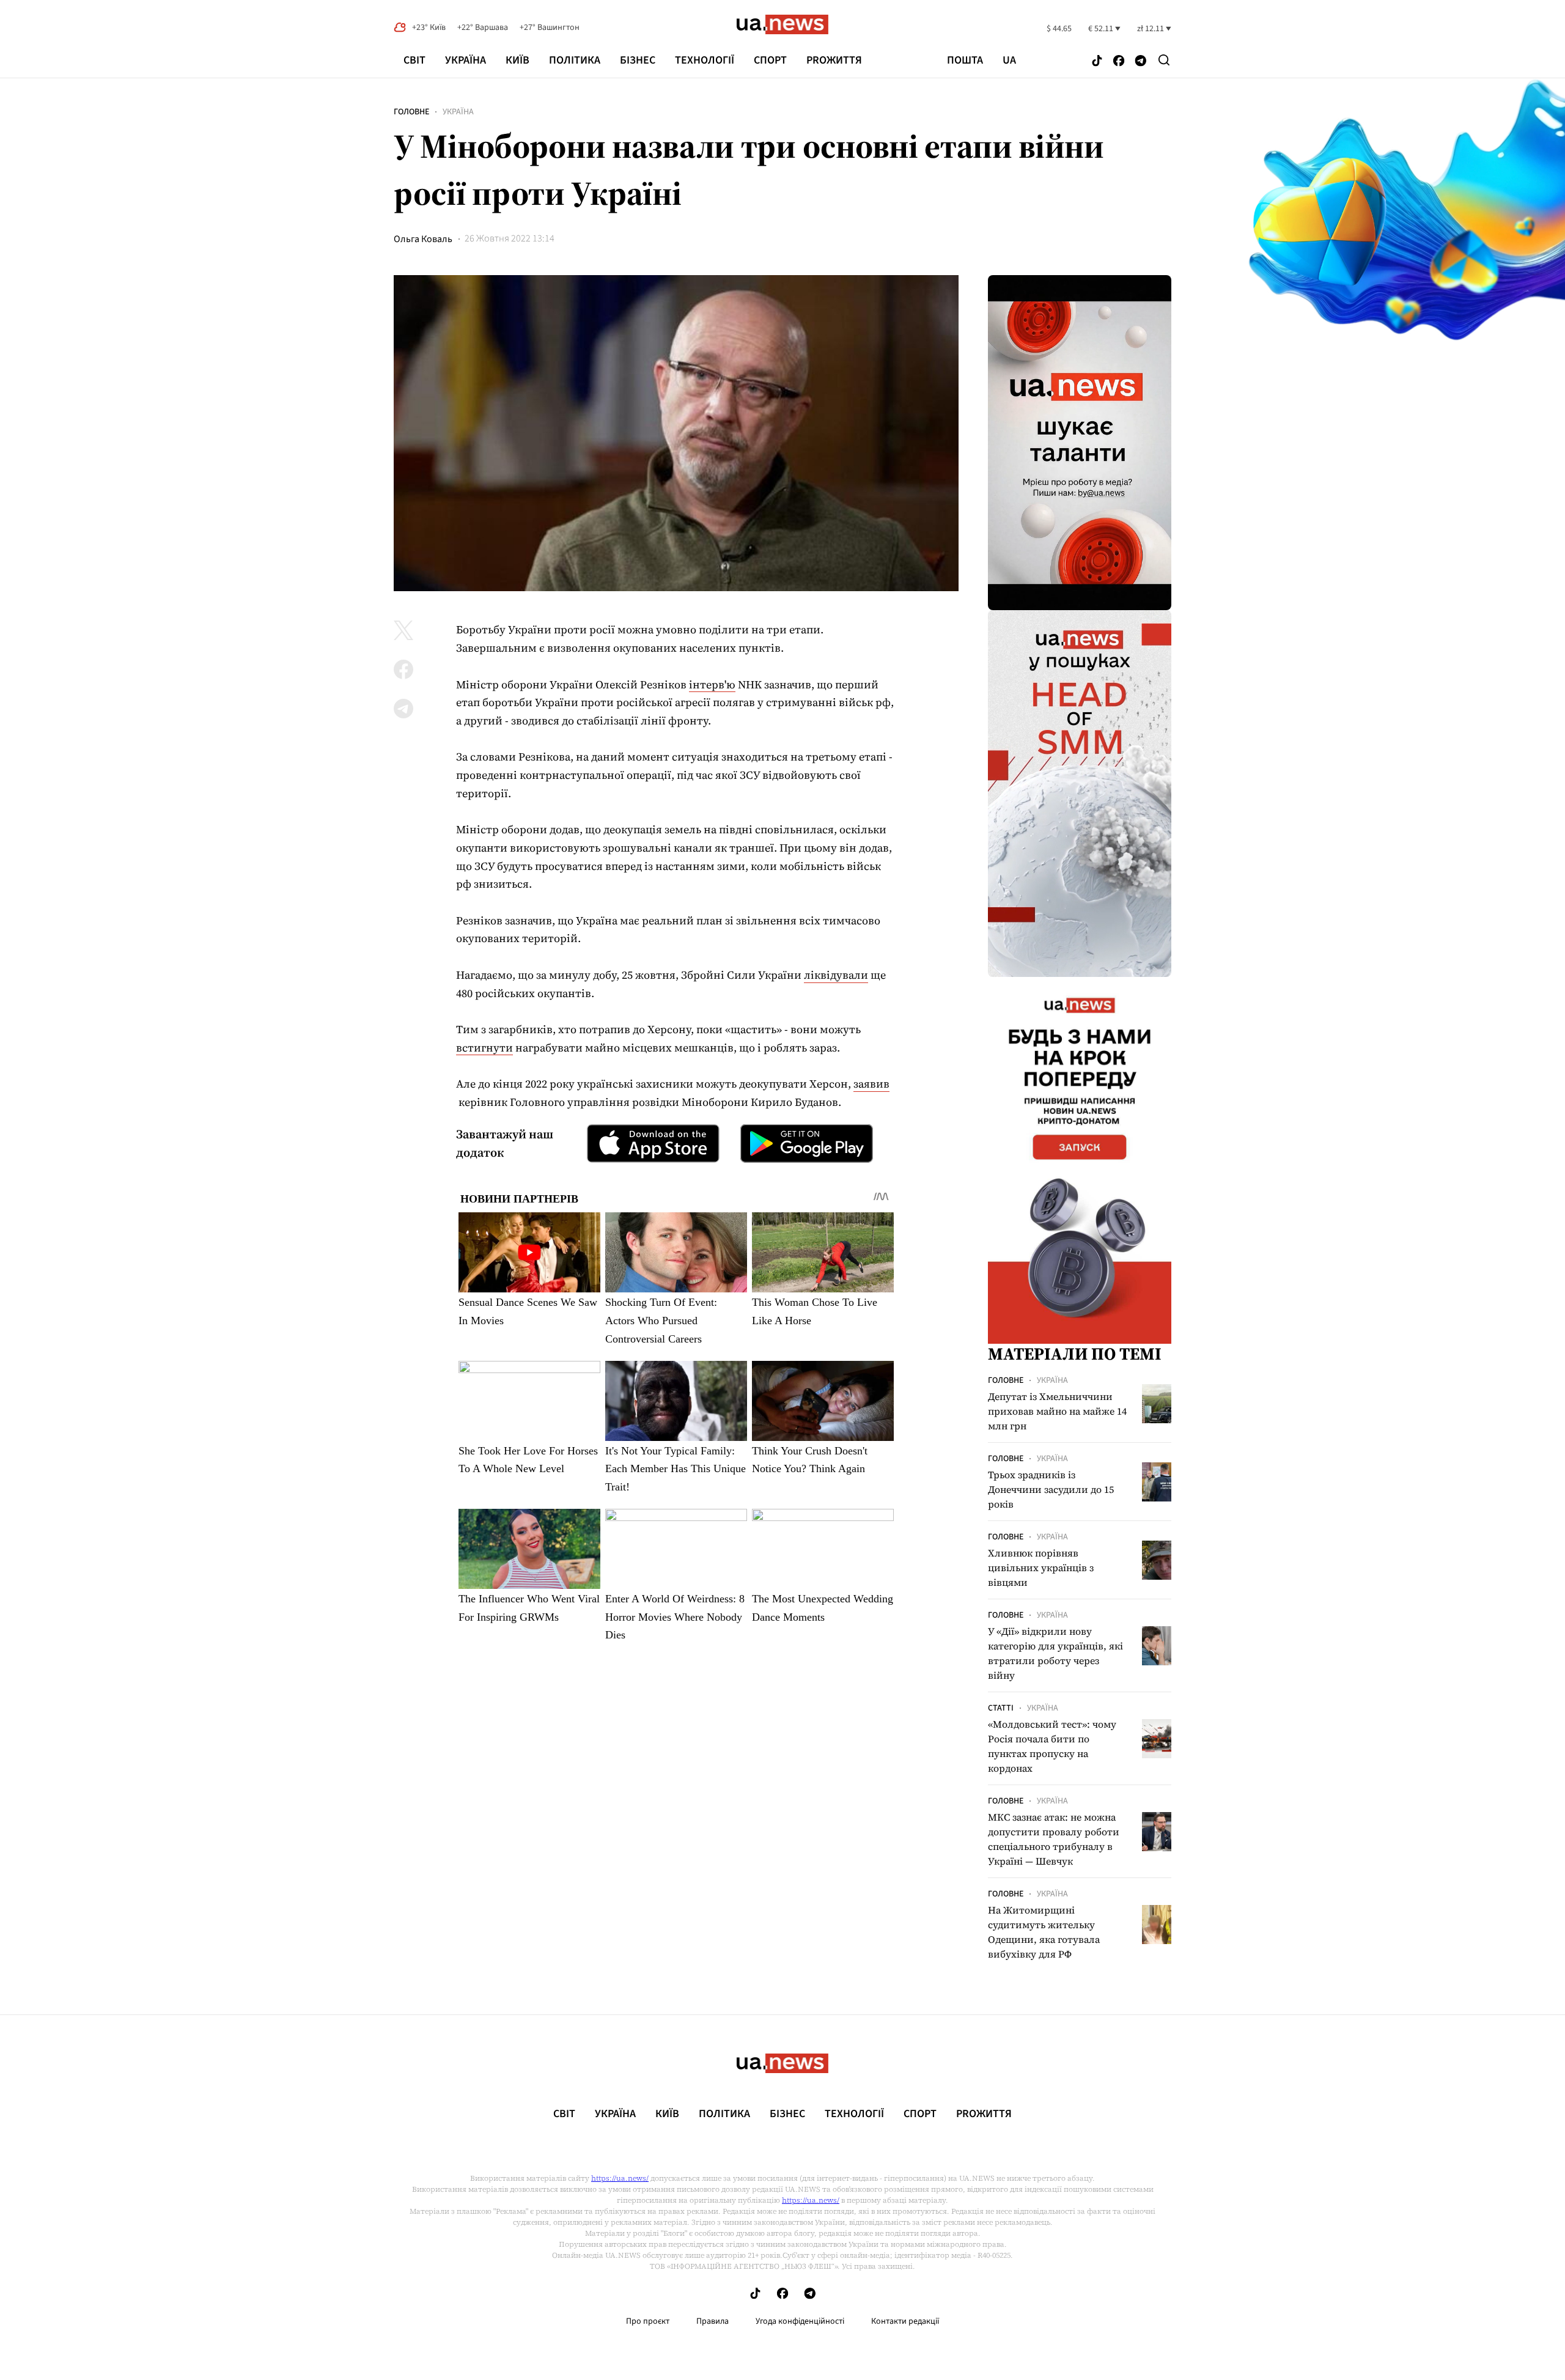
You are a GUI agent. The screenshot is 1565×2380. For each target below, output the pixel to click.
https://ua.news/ (620, 2178)
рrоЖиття (834, 60)
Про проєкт (648, 2321)
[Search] (1164, 60)
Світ (414, 60)
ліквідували (836, 975)
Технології (705, 60)
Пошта (965, 61)
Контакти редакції (905, 2321)
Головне (411, 112)
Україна (466, 60)
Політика (575, 60)
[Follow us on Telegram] (1141, 61)
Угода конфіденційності (800, 2321)
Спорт (770, 60)
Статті (1001, 1708)
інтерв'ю (712, 684)
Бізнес (638, 60)
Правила (713, 2321)
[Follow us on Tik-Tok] (1097, 61)
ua (1009, 61)
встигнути (484, 1048)
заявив (871, 1084)
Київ (517, 60)
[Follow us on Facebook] (1119, 61)
